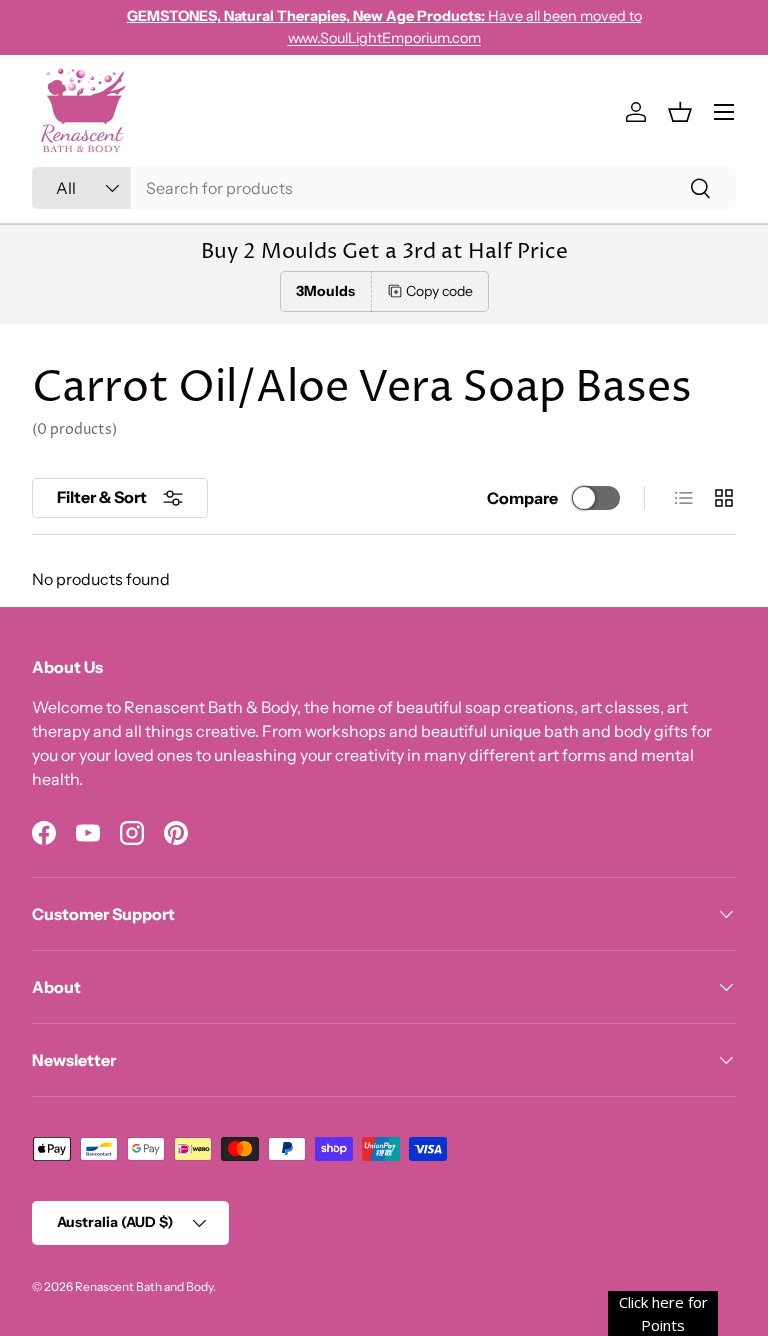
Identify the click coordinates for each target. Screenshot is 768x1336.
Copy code (439, 291)
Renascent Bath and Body (144, 1286)
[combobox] (384, 188)
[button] (680, 112)
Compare (522, 498)
